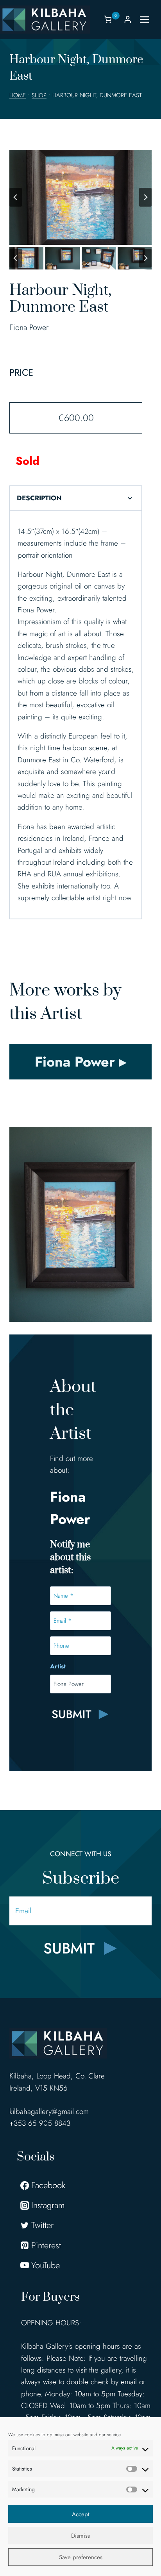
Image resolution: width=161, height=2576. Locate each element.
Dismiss (80, 2536)
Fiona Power (29, 327)
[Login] (128, 19)
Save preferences (81, 2557)
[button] (26, 258)
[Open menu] (148, 19)
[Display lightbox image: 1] (80, 197)
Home (18, 95)
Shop (39, 95)
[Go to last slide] (16, 197)
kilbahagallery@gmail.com (49, 2111)
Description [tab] (39, 498)
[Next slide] (145, 197)
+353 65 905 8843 (40, 2123)
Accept (81, 2514)
